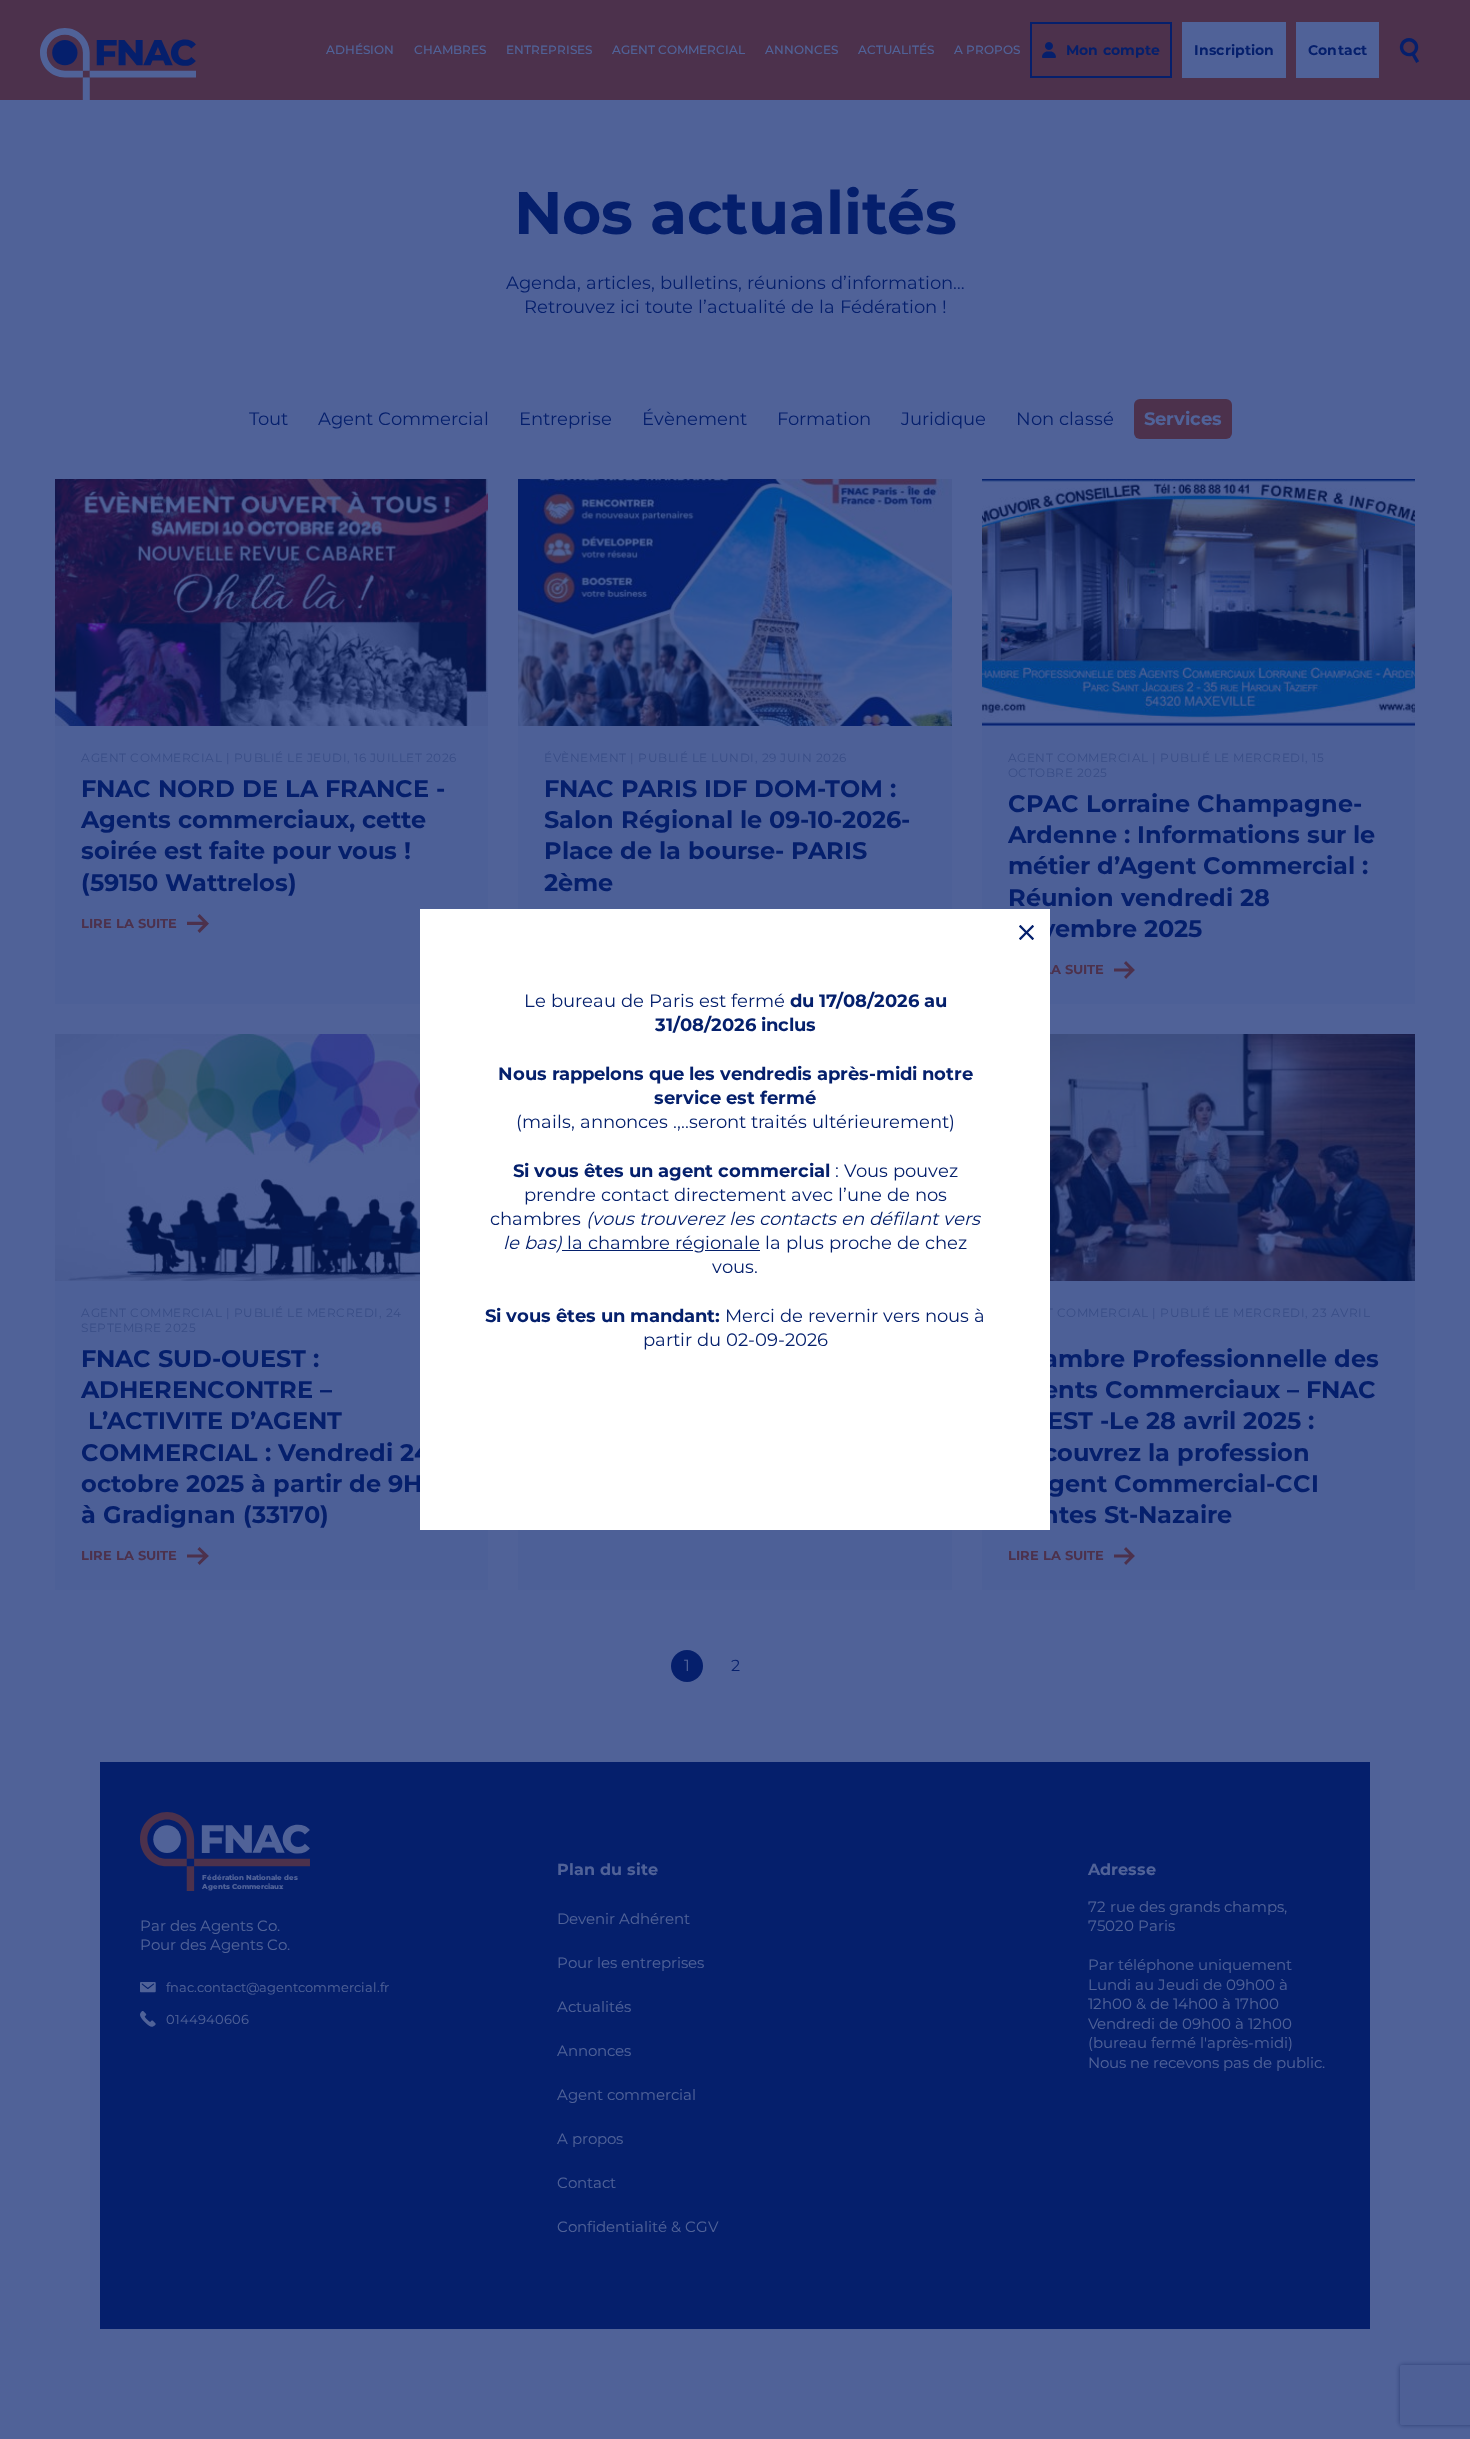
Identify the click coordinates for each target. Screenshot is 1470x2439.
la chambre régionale (661, 1243)
